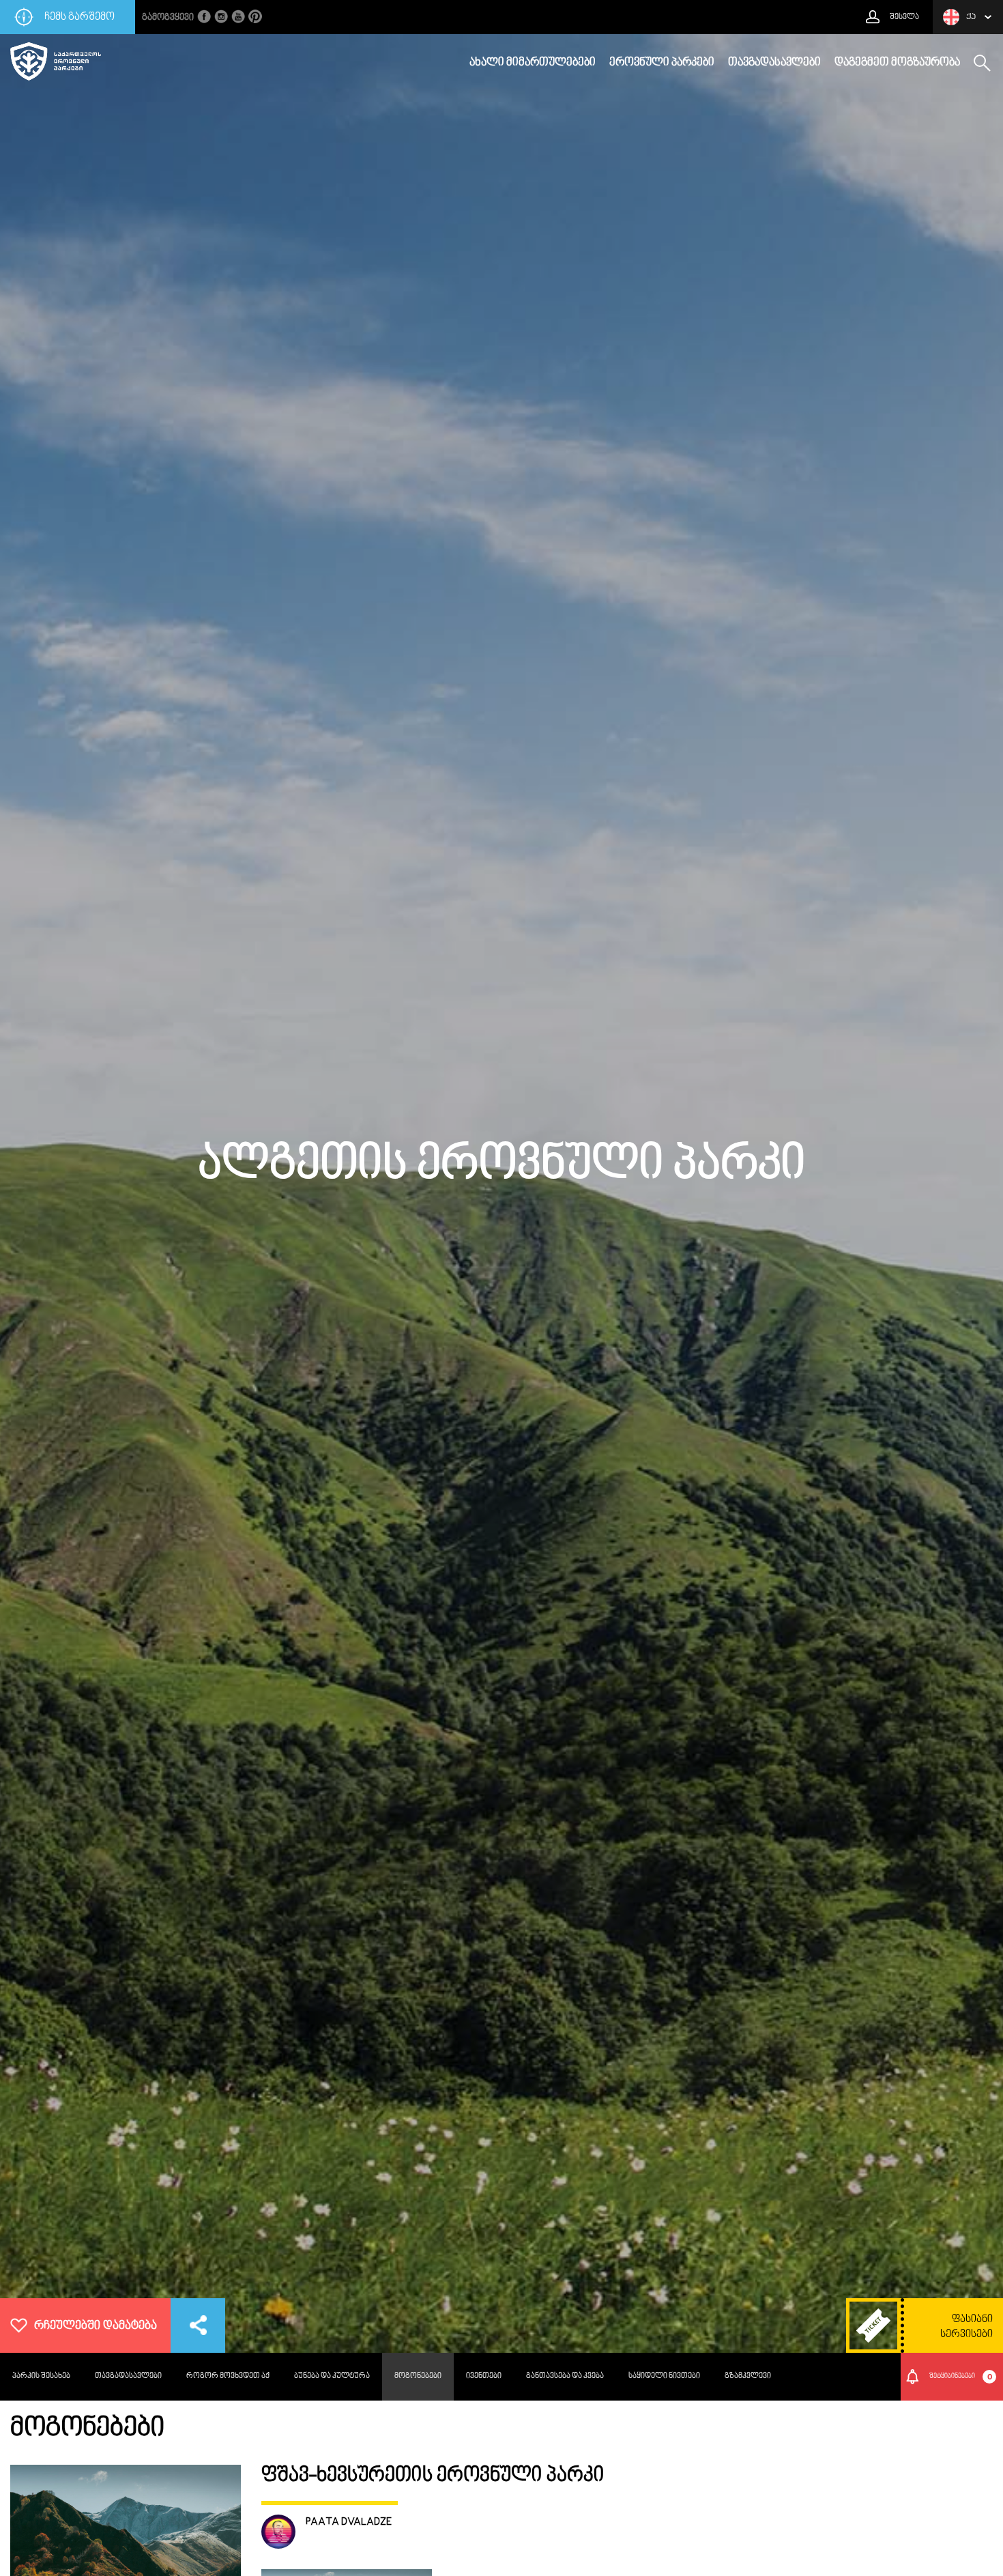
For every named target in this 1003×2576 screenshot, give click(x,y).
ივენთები (484, 2376)
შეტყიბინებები (961, 2377)
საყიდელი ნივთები (664, 2376)
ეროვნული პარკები (662, 63)
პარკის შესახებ (41, 2376)
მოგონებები (418, 2376)
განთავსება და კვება (565, 2376)
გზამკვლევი (748, 2376)
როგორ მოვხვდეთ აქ (228, 2376)
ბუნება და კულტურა (332, 2376)
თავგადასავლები (774, 63)
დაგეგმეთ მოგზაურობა (897, 63)
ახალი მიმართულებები (533, 63)
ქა (971, 17)
